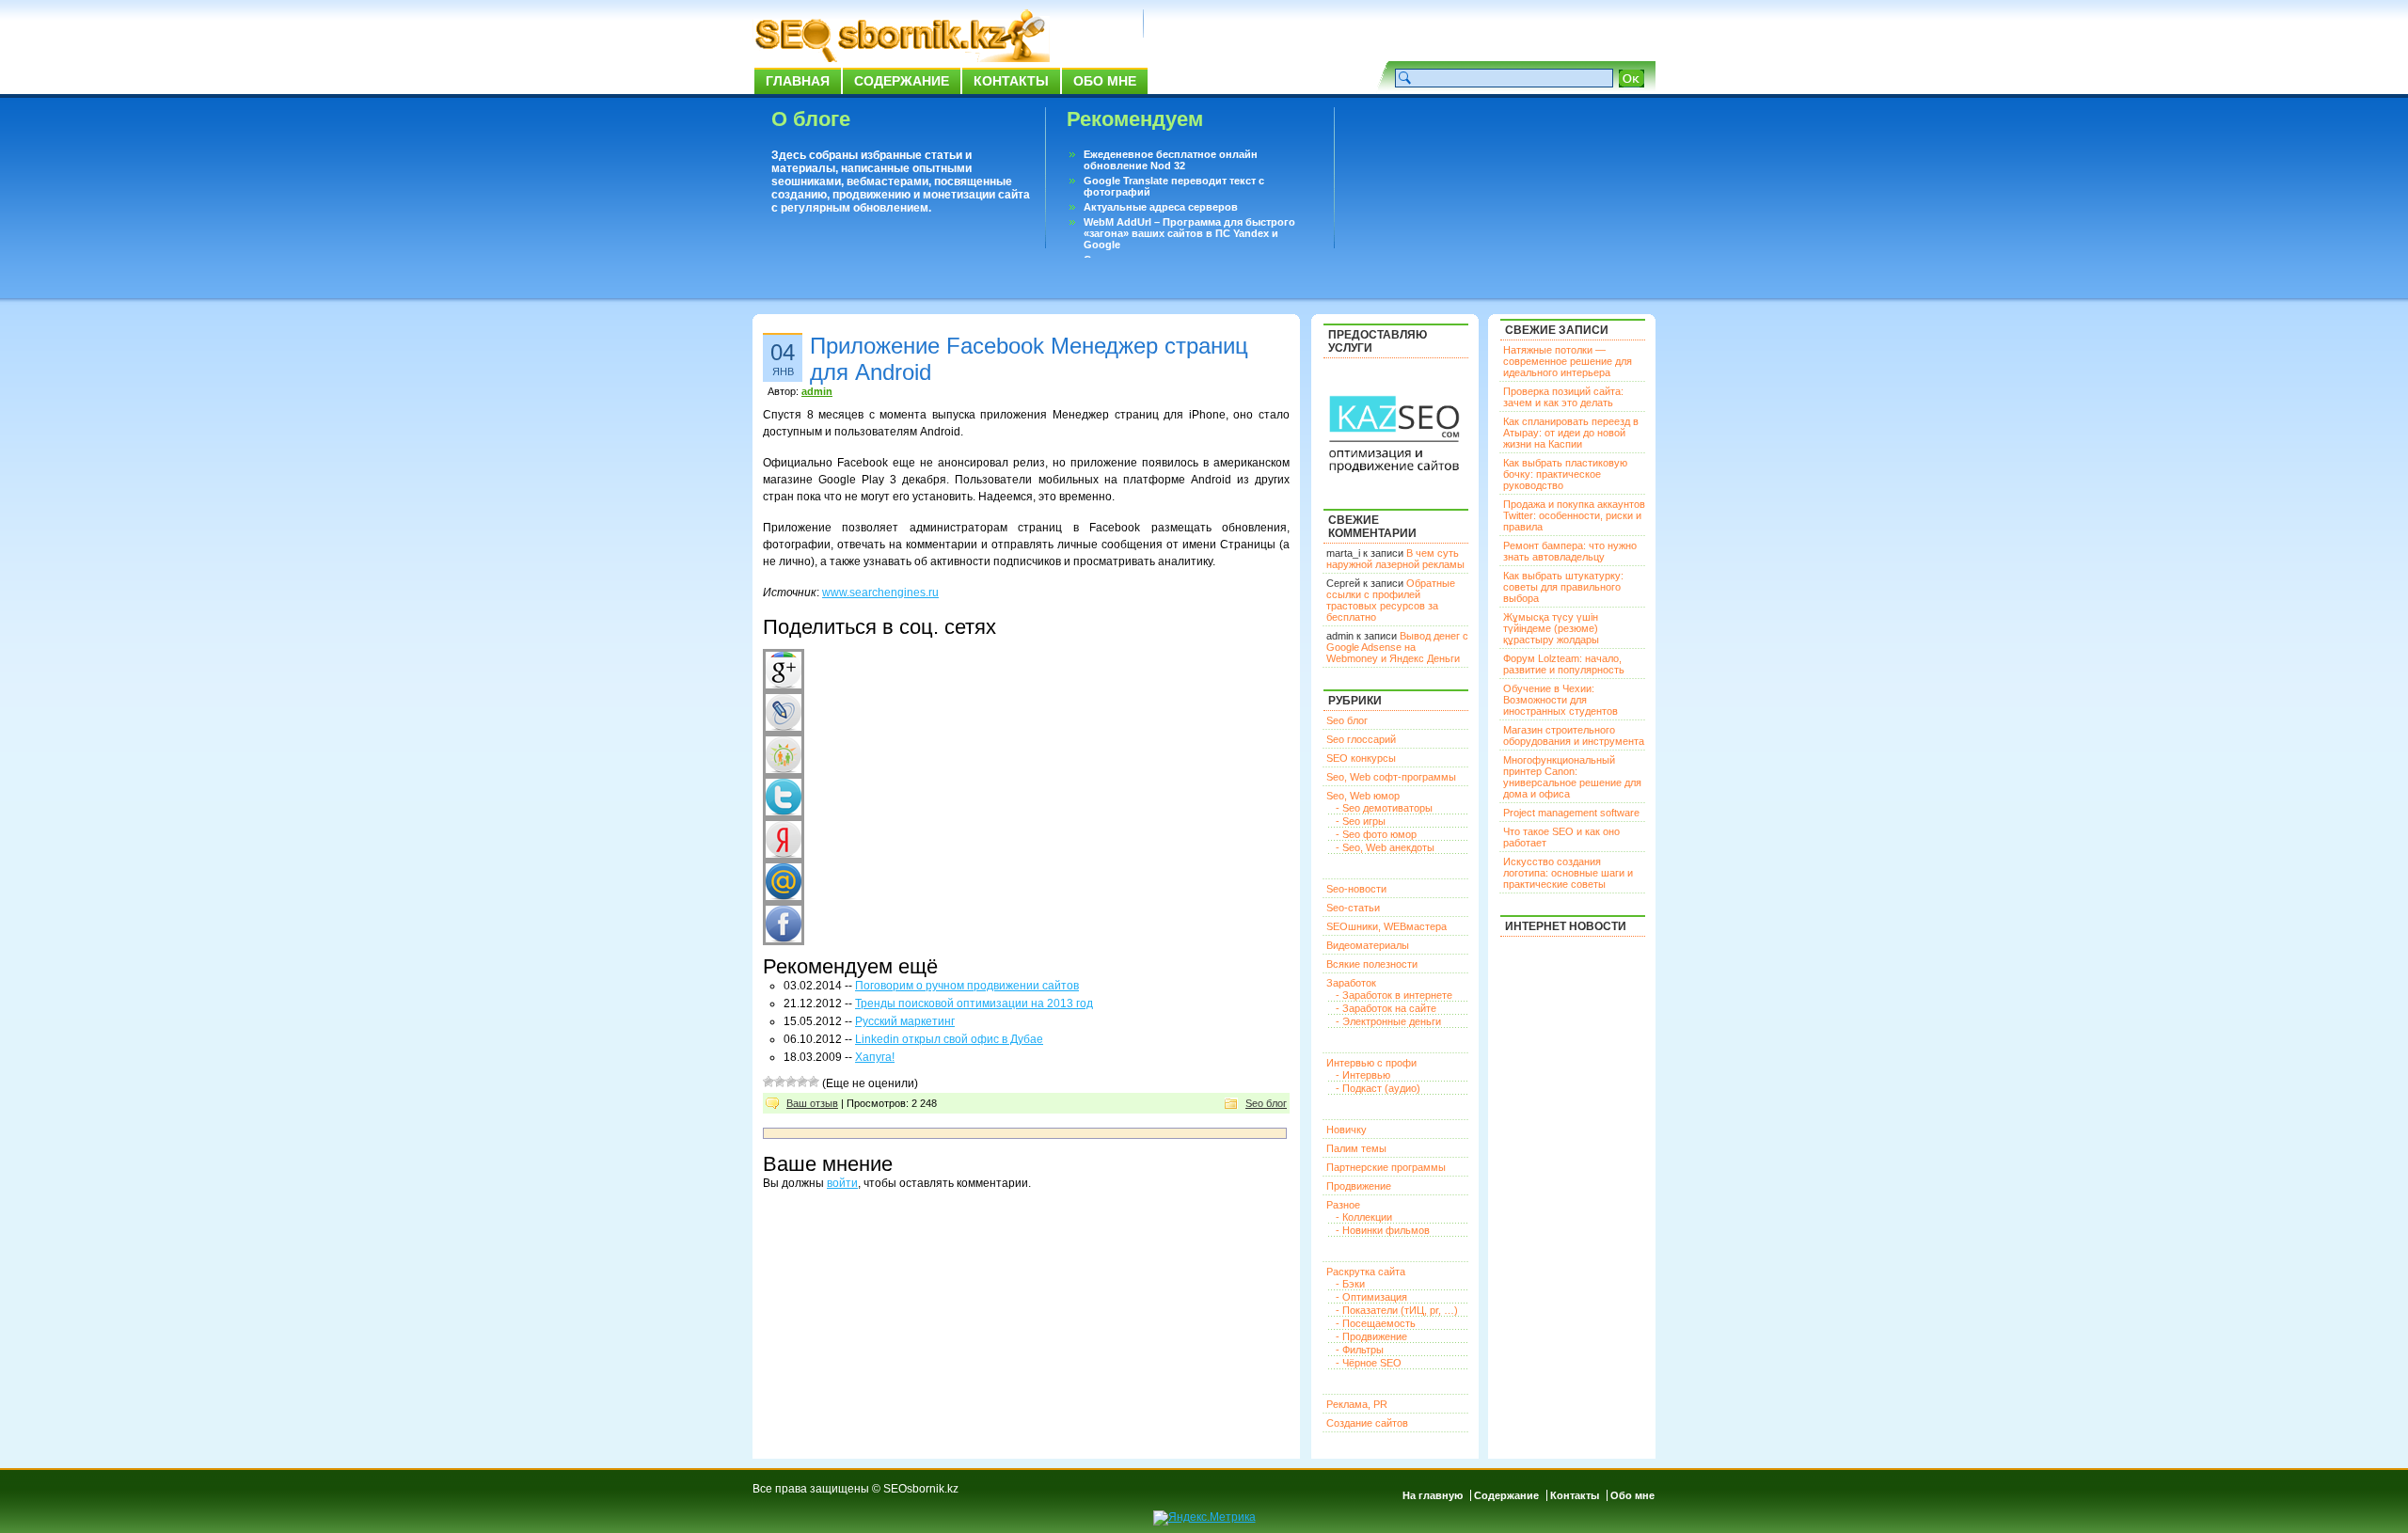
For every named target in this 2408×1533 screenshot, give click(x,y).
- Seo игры (1361, 821)
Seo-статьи (1353, 908)
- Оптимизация (1371, 1297)
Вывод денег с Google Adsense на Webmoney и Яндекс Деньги (1397, 647)
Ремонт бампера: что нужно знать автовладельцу (1570, 551)
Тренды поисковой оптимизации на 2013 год (974, 1004)
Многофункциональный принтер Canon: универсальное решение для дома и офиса (1572, 777)
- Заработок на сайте (1386, 1008)
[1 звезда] (768, 1082)
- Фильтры (1360, 1350)
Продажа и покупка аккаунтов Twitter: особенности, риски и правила (1574, 515)
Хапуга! (875, 1057)
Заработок (1351, 983)
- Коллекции (1364, 1217)
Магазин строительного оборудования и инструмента (1574, 735)
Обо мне (1105, 81)
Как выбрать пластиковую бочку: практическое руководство (1565, 474)
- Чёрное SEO (1369, 1363)
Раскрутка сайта (1366, 1272)
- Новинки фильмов (1383, 1230)
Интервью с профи (1371, 1063)
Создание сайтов (1367, 1423)
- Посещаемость (1376, 1323)
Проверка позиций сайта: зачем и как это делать (1563, 397)
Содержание (902, 81)
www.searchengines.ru (880, 593)
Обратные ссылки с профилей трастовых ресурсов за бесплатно (1391, 600)
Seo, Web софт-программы (1391, 777)
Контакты (1011, 81)
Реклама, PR (1357, 1404)
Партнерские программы (1386, 1167)
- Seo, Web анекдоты (1385, 847)
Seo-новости (1356, 889)
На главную (1433, 1495)
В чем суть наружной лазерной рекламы (1395, 559)
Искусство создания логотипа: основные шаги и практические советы (1568, 873)
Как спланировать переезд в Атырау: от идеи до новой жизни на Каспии (1571, 433)
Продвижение (1359, 1186)
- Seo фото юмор (1376, 834)
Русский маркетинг (905, 1021)
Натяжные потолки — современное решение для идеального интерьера (1568, 361)
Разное (1343, 1205)
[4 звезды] (802, 1082)
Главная (798, 81)
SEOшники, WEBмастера (1386, 926)
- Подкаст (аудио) (1378, 1088)
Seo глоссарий (1361, 739)
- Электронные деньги (1388, 1021)
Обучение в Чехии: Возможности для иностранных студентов (1560, 700)
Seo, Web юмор (1363, 796)
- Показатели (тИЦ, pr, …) (1397, 1310)
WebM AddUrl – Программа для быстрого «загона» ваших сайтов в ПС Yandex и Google (1189, 233)
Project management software (1571, 813)
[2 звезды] (780, 1082)
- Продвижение (1371, 1336)
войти (842, 1183)
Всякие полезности (1372, 964)
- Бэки (1350, 1284)
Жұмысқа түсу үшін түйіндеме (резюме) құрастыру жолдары (1551, 628)
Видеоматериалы (1368, 945)
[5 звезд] (814, 1082)
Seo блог (1266, 1103)
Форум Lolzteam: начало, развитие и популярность (1564, 664)
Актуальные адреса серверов (1161, 207)
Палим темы (1356, 1148)
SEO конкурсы (1361, 758)
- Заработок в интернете (1394, 995)
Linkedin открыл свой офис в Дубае (949, 1039)
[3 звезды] (791, 1082)
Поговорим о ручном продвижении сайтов (967, 986)
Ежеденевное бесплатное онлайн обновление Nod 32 (1171, 160)
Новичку (1347, 1130)
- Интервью (1363, 1075)
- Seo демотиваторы (1384, 808)
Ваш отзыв (812, 1103)
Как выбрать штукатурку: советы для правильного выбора (1563, 587)
